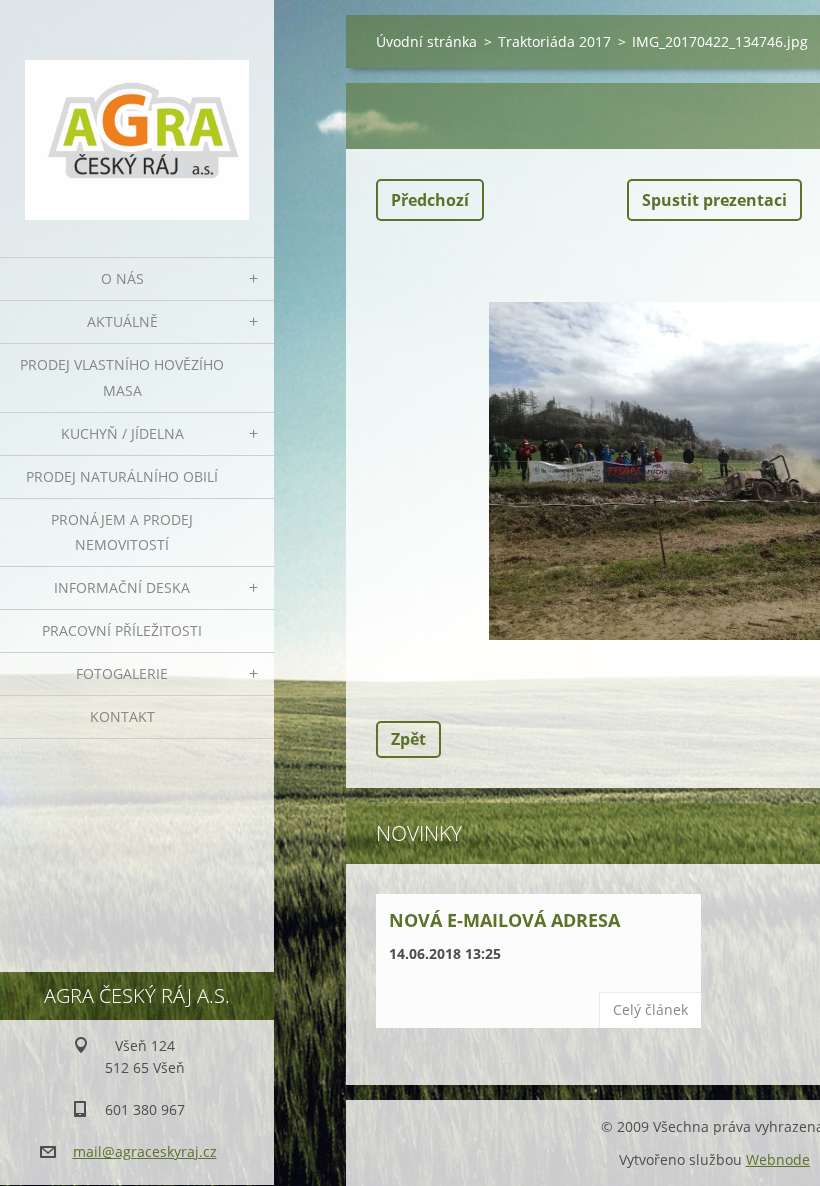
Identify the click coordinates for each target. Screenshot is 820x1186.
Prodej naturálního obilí (122, 476)
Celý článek (650, 1009)
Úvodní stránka (426, 41)
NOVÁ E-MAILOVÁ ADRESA (504, 920)
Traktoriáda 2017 (554, 41)
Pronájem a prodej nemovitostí (122, 532)
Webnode (778, 1159)
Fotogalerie (122, 673)
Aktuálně (122, 321)
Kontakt (122, 716)
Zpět (408, 739)
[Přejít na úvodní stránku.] (137, 116)
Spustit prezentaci (714, 200)
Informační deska (122, 587)
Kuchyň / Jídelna (122, 433)
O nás (122, 278)
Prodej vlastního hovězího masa (122, 377)
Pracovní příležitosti (122, 630)
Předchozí (430, 200)
